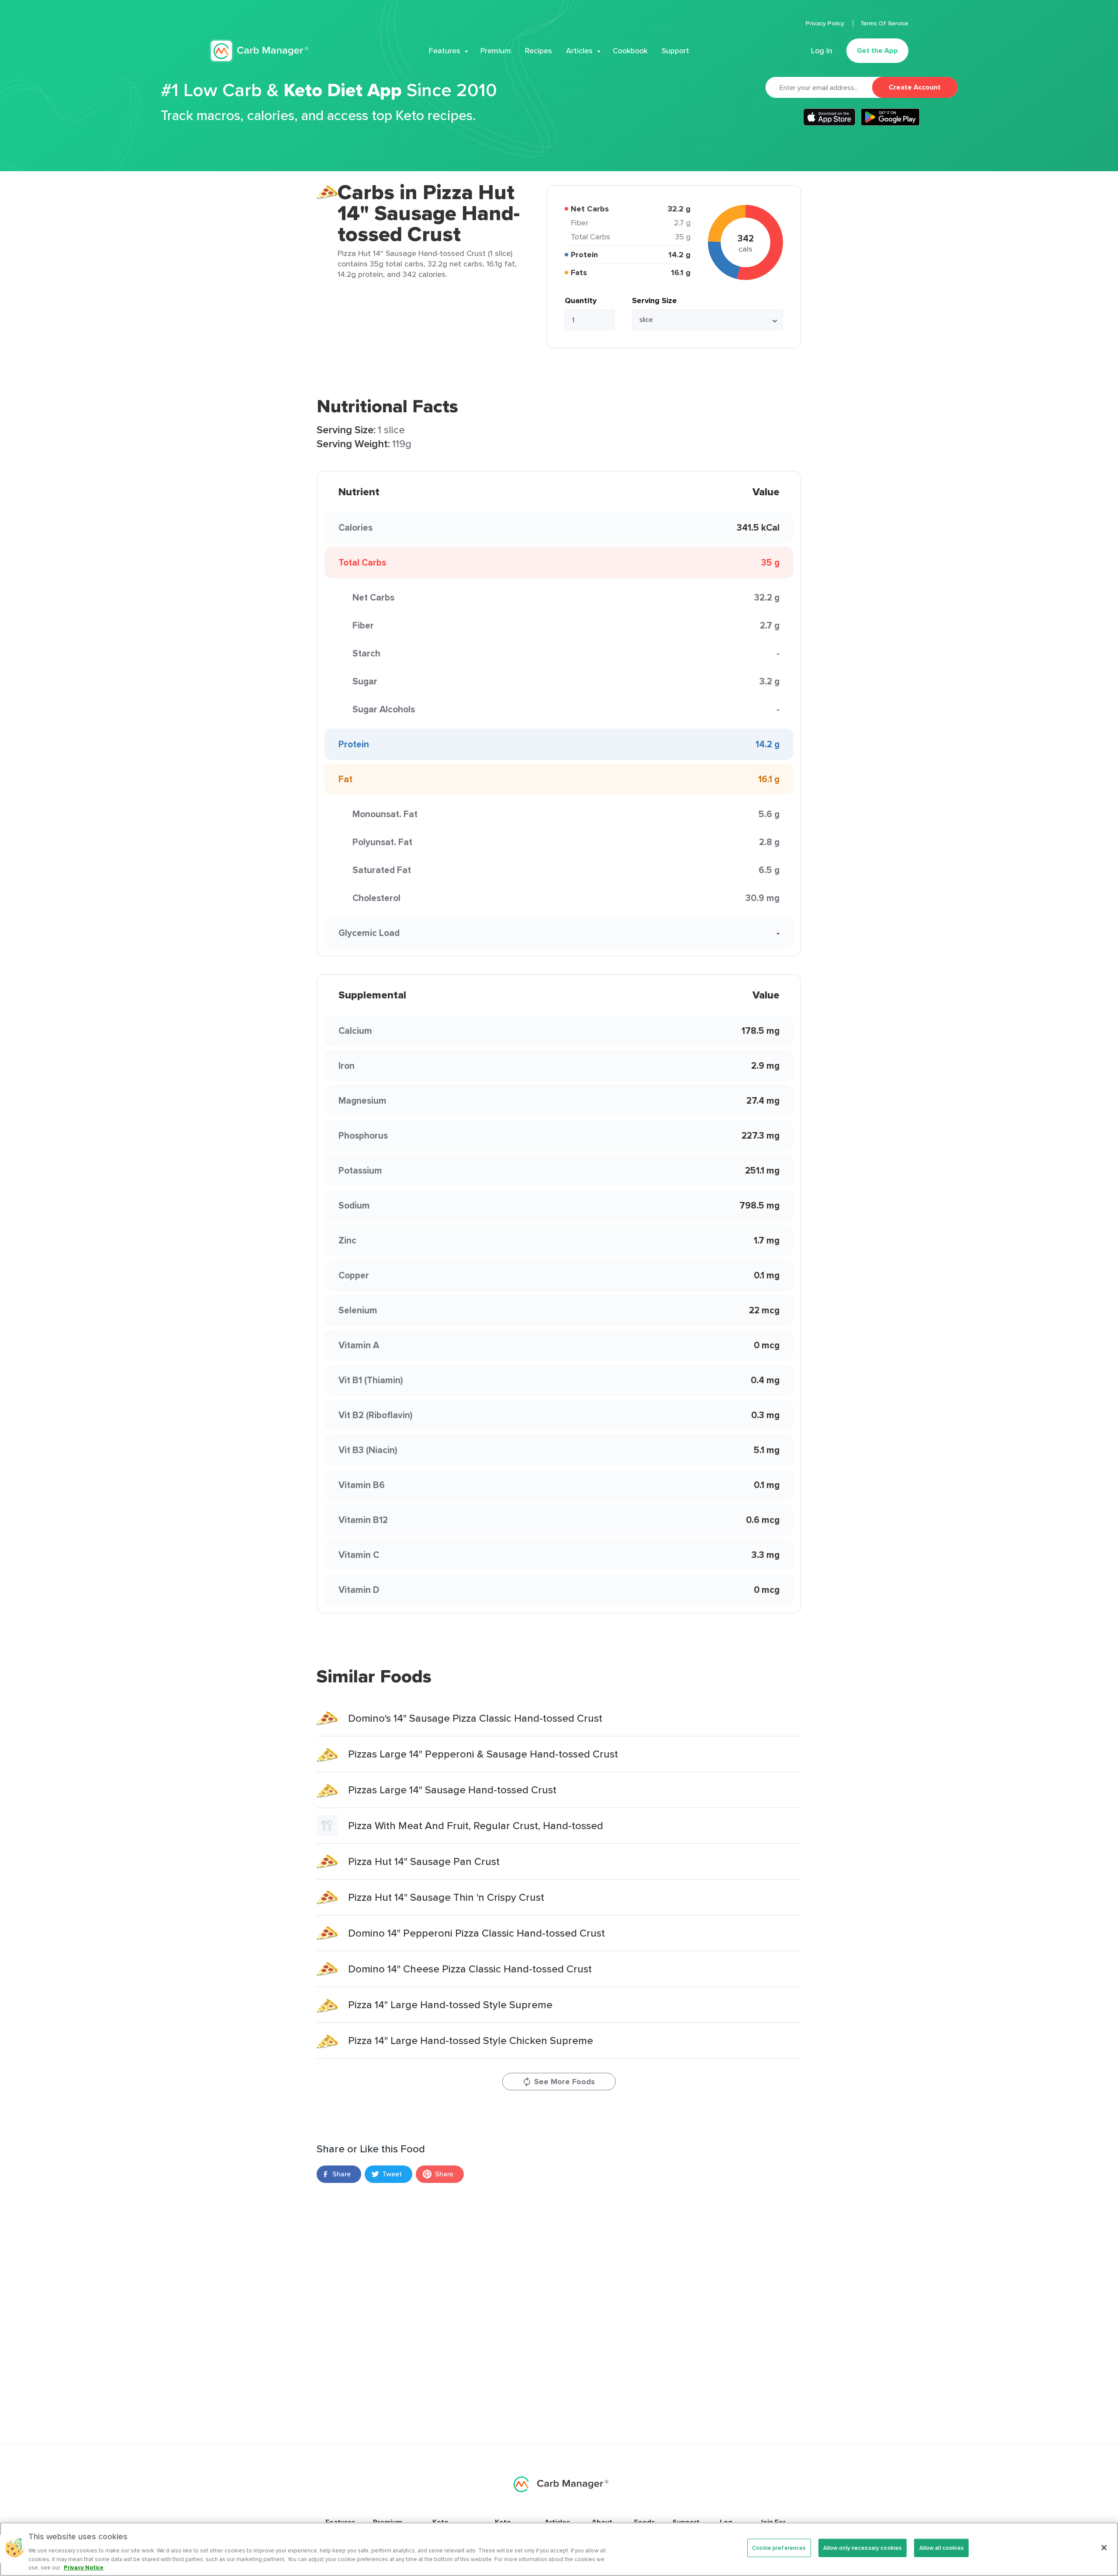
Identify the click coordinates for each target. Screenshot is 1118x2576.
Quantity (581, 300)
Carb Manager (259, 51)
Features (445, 51)
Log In (822, 51)
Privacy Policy (826, 23)
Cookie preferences (779, 2548)
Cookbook (630, 51)
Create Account (915, 87)
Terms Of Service (884, 23)
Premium (496, 51)
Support (675, 51)
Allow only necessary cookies (863, 2548)
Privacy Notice (84, 2567)
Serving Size (654, 300)
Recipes (538, 51)
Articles (579, 51)
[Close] (1104, 2548)
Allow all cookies (942, 2548)
